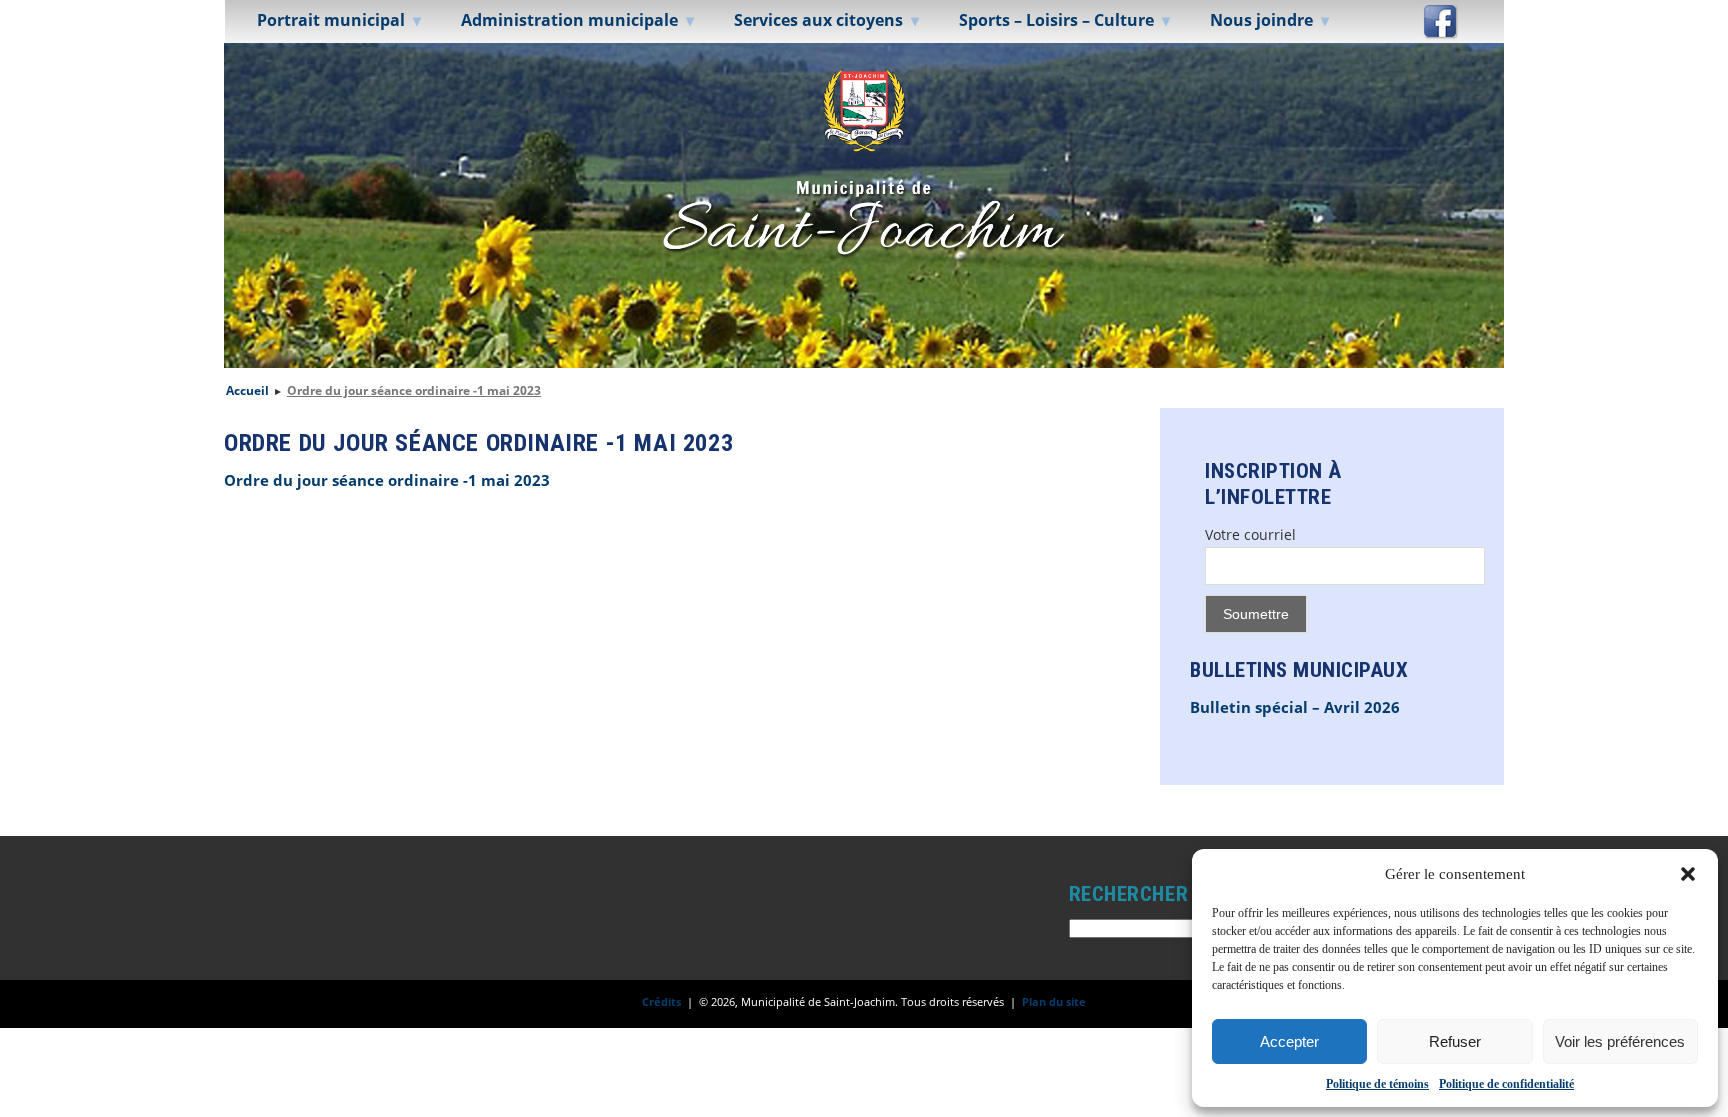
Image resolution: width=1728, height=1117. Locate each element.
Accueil (247, 390)
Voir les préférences (1620, 1041)
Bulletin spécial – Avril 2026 (1295, 707)
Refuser (1455, 1041)
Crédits (661, 1002)
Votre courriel (1250, 534)
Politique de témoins (1377, 1084)
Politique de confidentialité (1506, 1084)
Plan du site (1054, 1002)
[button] (1688, 874)
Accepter (1289, 1041)
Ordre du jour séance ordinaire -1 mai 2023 (387, 480)
